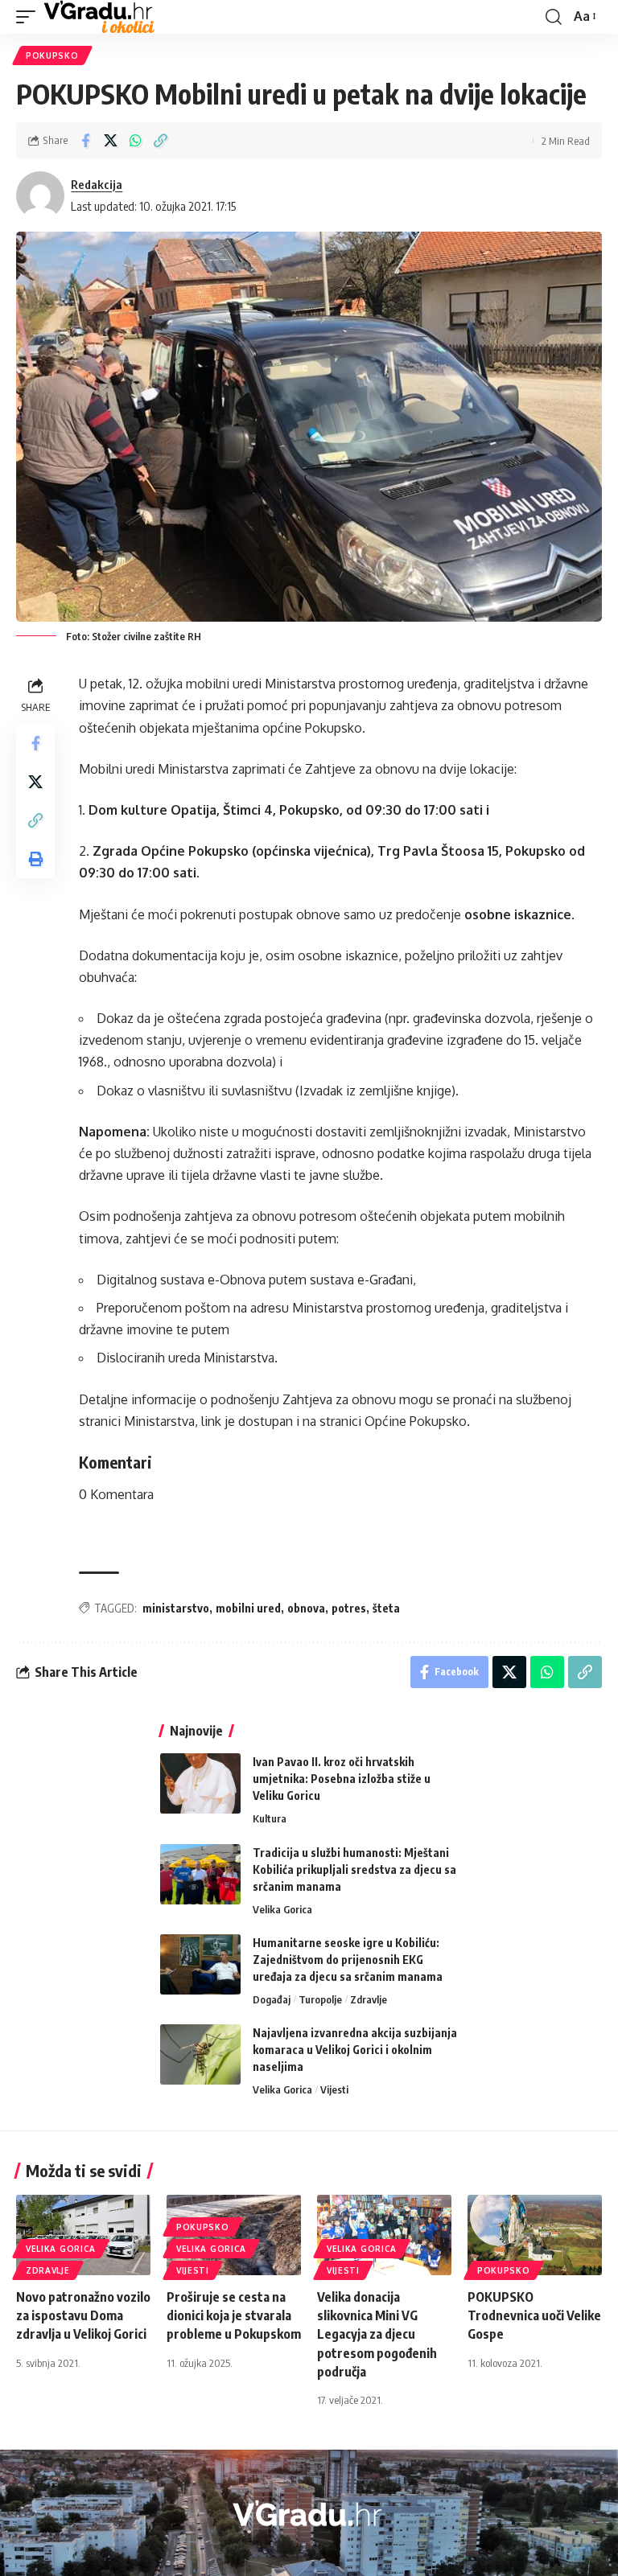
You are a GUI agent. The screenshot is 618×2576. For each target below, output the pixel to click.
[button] (30, 17)
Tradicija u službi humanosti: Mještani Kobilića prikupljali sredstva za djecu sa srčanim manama (354, 1869)
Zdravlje (369, 1999)
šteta (386, 1608)
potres (349, 1608)
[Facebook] (298, 2553)
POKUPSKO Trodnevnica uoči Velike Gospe (534, 2315)
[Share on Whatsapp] (135, 141)
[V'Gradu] (99, 17)
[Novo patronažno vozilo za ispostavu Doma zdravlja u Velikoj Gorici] (83, 2235)
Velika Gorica (282, 1909)
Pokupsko (52, 55)
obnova (306, 1608)
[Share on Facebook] (85, 141)
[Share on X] (110, 141)
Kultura (270, 1818)
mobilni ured (248, 1608)
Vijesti (334, 2089)
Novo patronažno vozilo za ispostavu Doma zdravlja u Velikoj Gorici (83, 2315)
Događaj (272, 1999)
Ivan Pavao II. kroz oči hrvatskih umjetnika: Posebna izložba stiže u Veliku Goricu (342, 1779)
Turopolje (320, 1999)
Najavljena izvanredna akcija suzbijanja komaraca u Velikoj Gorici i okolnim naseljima (355, 2050)
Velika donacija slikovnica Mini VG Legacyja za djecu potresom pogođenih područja (377, 2334)
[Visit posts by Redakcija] (40, 195)
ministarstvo (176, 1608)
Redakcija (97, 184)
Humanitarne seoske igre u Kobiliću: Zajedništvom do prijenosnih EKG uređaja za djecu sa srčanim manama (348, 1960)
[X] (318, 2553)
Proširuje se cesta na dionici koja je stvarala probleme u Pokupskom (234, 2315)
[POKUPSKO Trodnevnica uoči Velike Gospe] (535, 2235)
